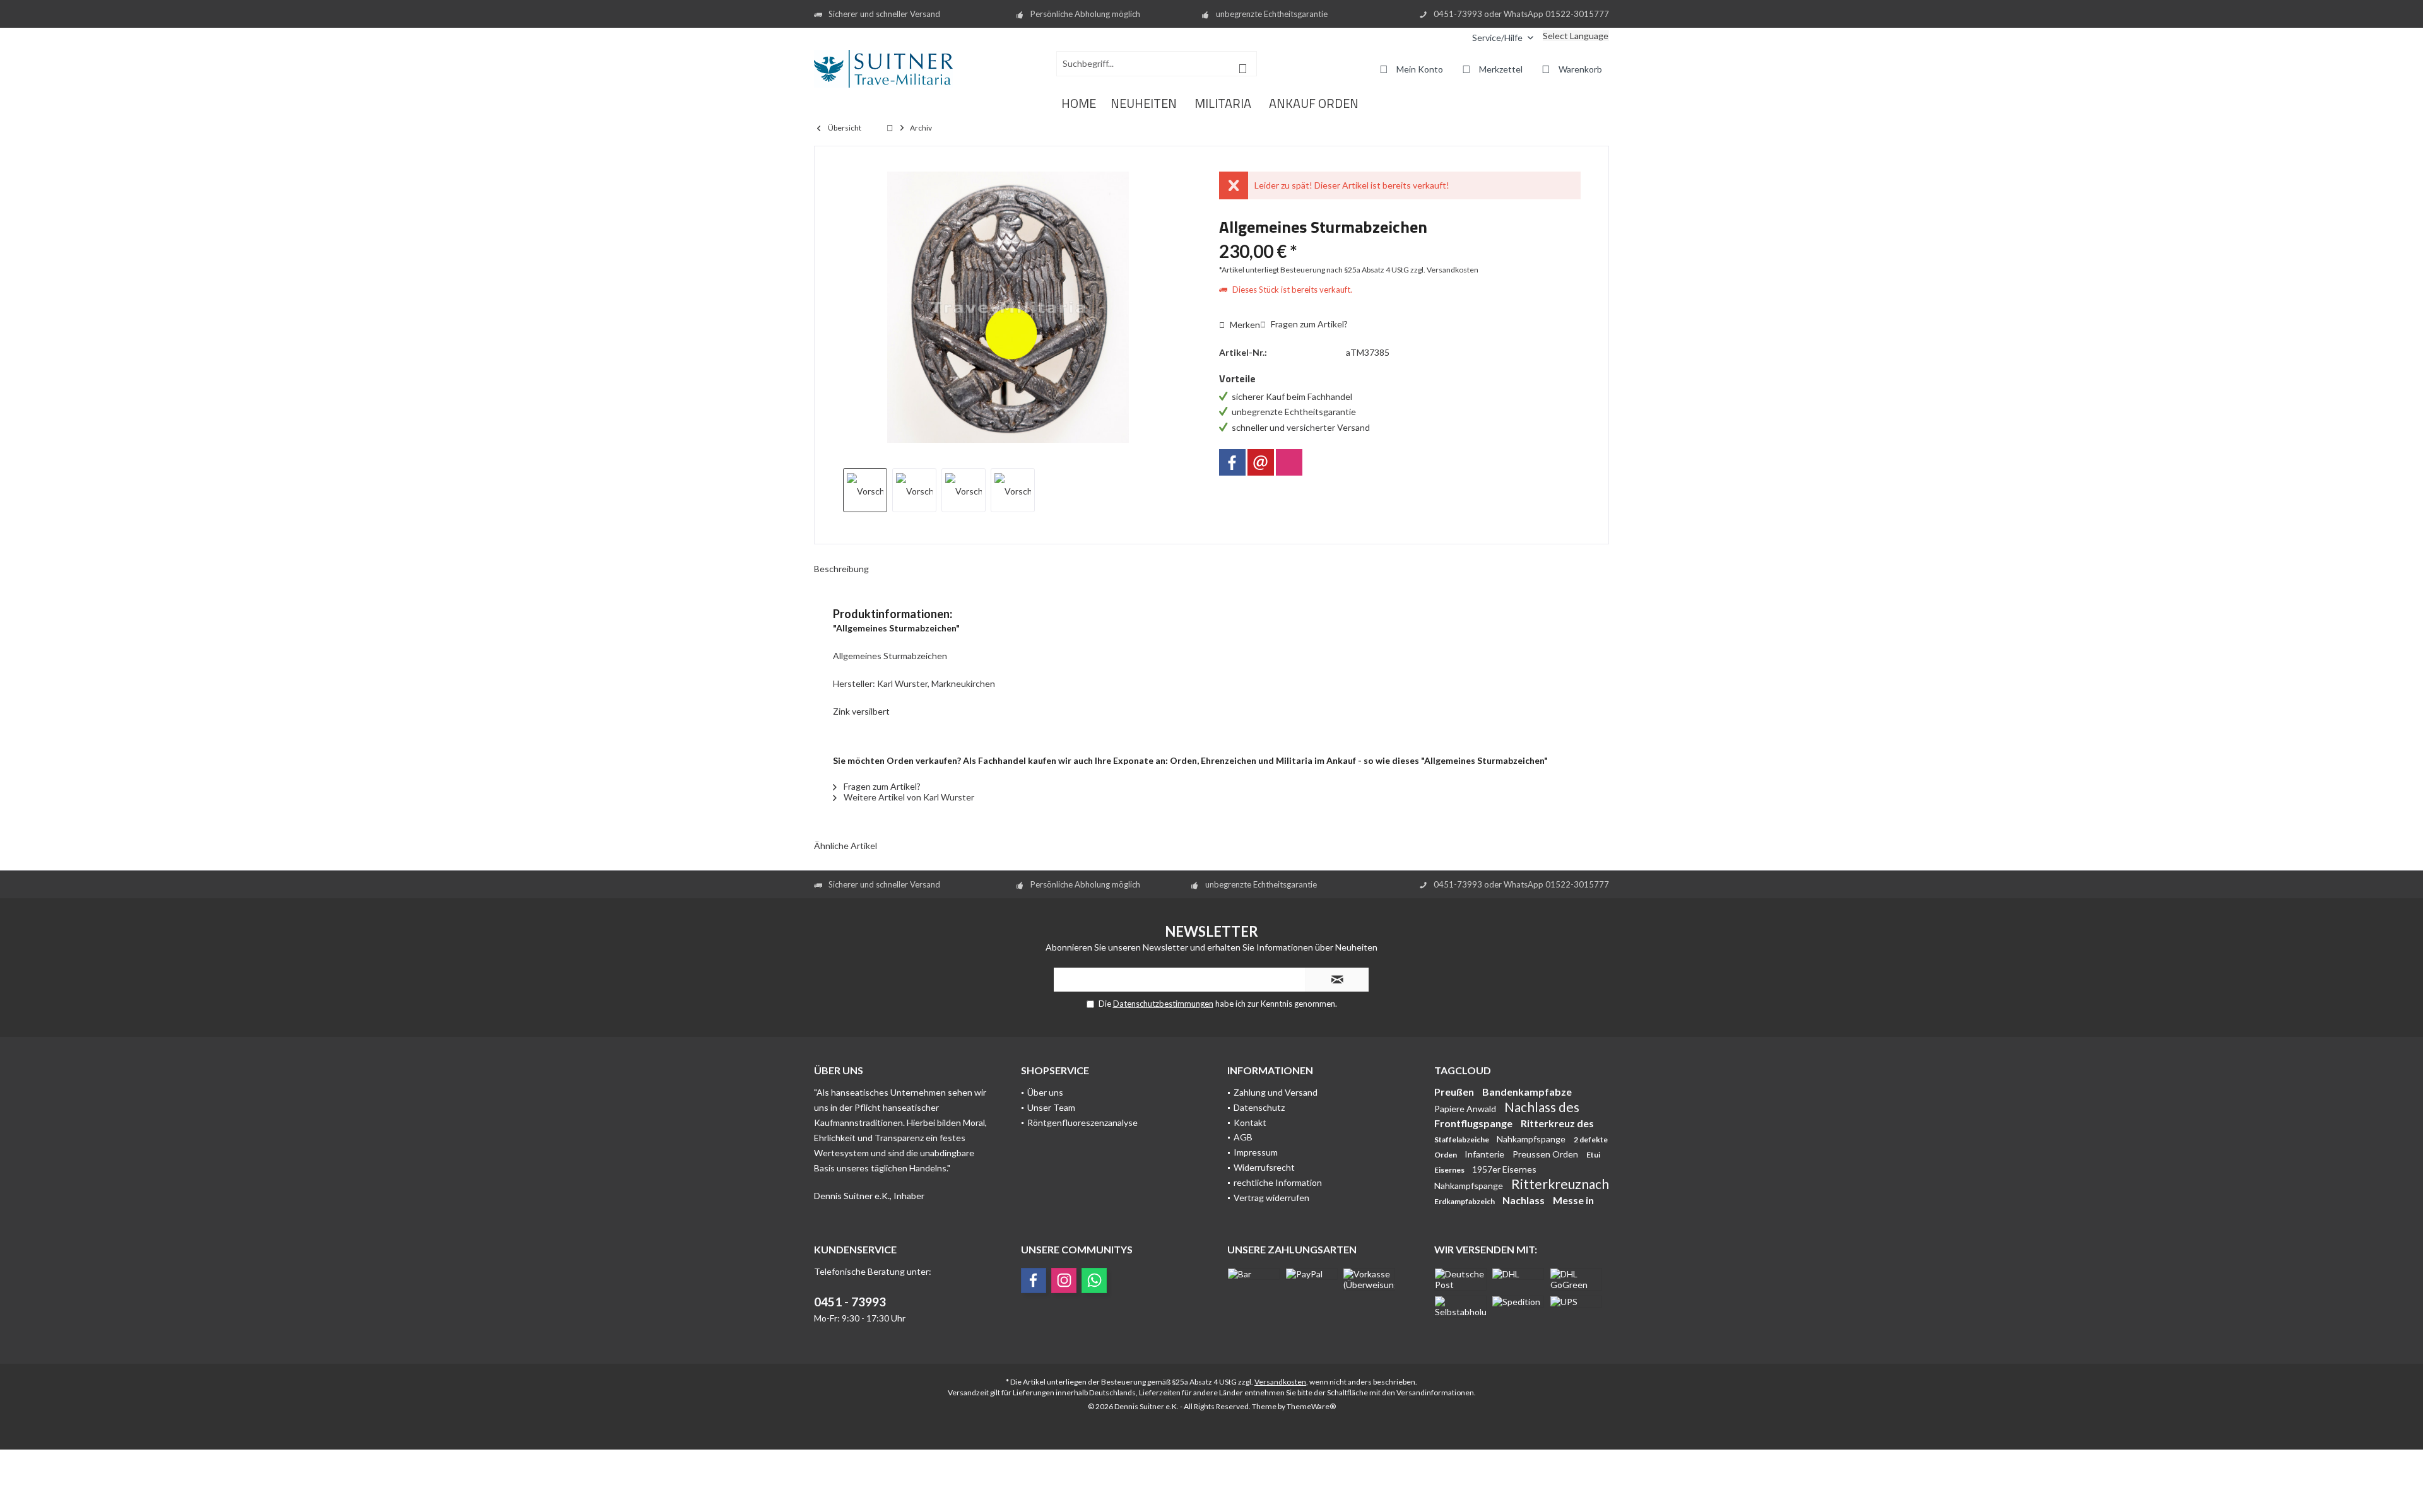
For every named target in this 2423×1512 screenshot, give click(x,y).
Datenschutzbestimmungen (1163, 1004)
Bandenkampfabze (1527, 1092)
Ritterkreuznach (1560, 1184)
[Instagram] (1289, 462)
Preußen (1455, 1092)
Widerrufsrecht (1264, 1167)
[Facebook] (1232, 462)
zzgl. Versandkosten (1444, 270)
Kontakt (1250, 1122)
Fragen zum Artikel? (1308, 324)
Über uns (1045, 1092)
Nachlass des (1542, 1107)
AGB (1243, 1137)
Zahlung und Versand (1276, 1092)
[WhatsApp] (1094, 1281)
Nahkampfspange (1532, 1139)
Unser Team (1051, 1107)
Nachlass (1524, 1200)
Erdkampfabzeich (1465, 1201)
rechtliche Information (1278, 1182)
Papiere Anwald (1466, 1109)
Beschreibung (841, 569)
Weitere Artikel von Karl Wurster (908, 797)
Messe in (1573, 1200)
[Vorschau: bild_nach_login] (914, 490)
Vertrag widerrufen (1271, 1198)
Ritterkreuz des (1557, 1123)
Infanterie (1485, 1154)
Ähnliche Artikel (846, 846)
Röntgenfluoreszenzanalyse (1082, 1122)
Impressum (1256, 1152)
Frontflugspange (1474, 1123)
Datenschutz (1259, 1107)
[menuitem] (1453, 38)
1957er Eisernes (1504, 1169)
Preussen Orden (1546, 1154)
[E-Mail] (1261, 462)
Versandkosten (1280, 1382)
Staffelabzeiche (1462, 1140)
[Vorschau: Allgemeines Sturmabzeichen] (865, 490)
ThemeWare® (1311, 1406)
